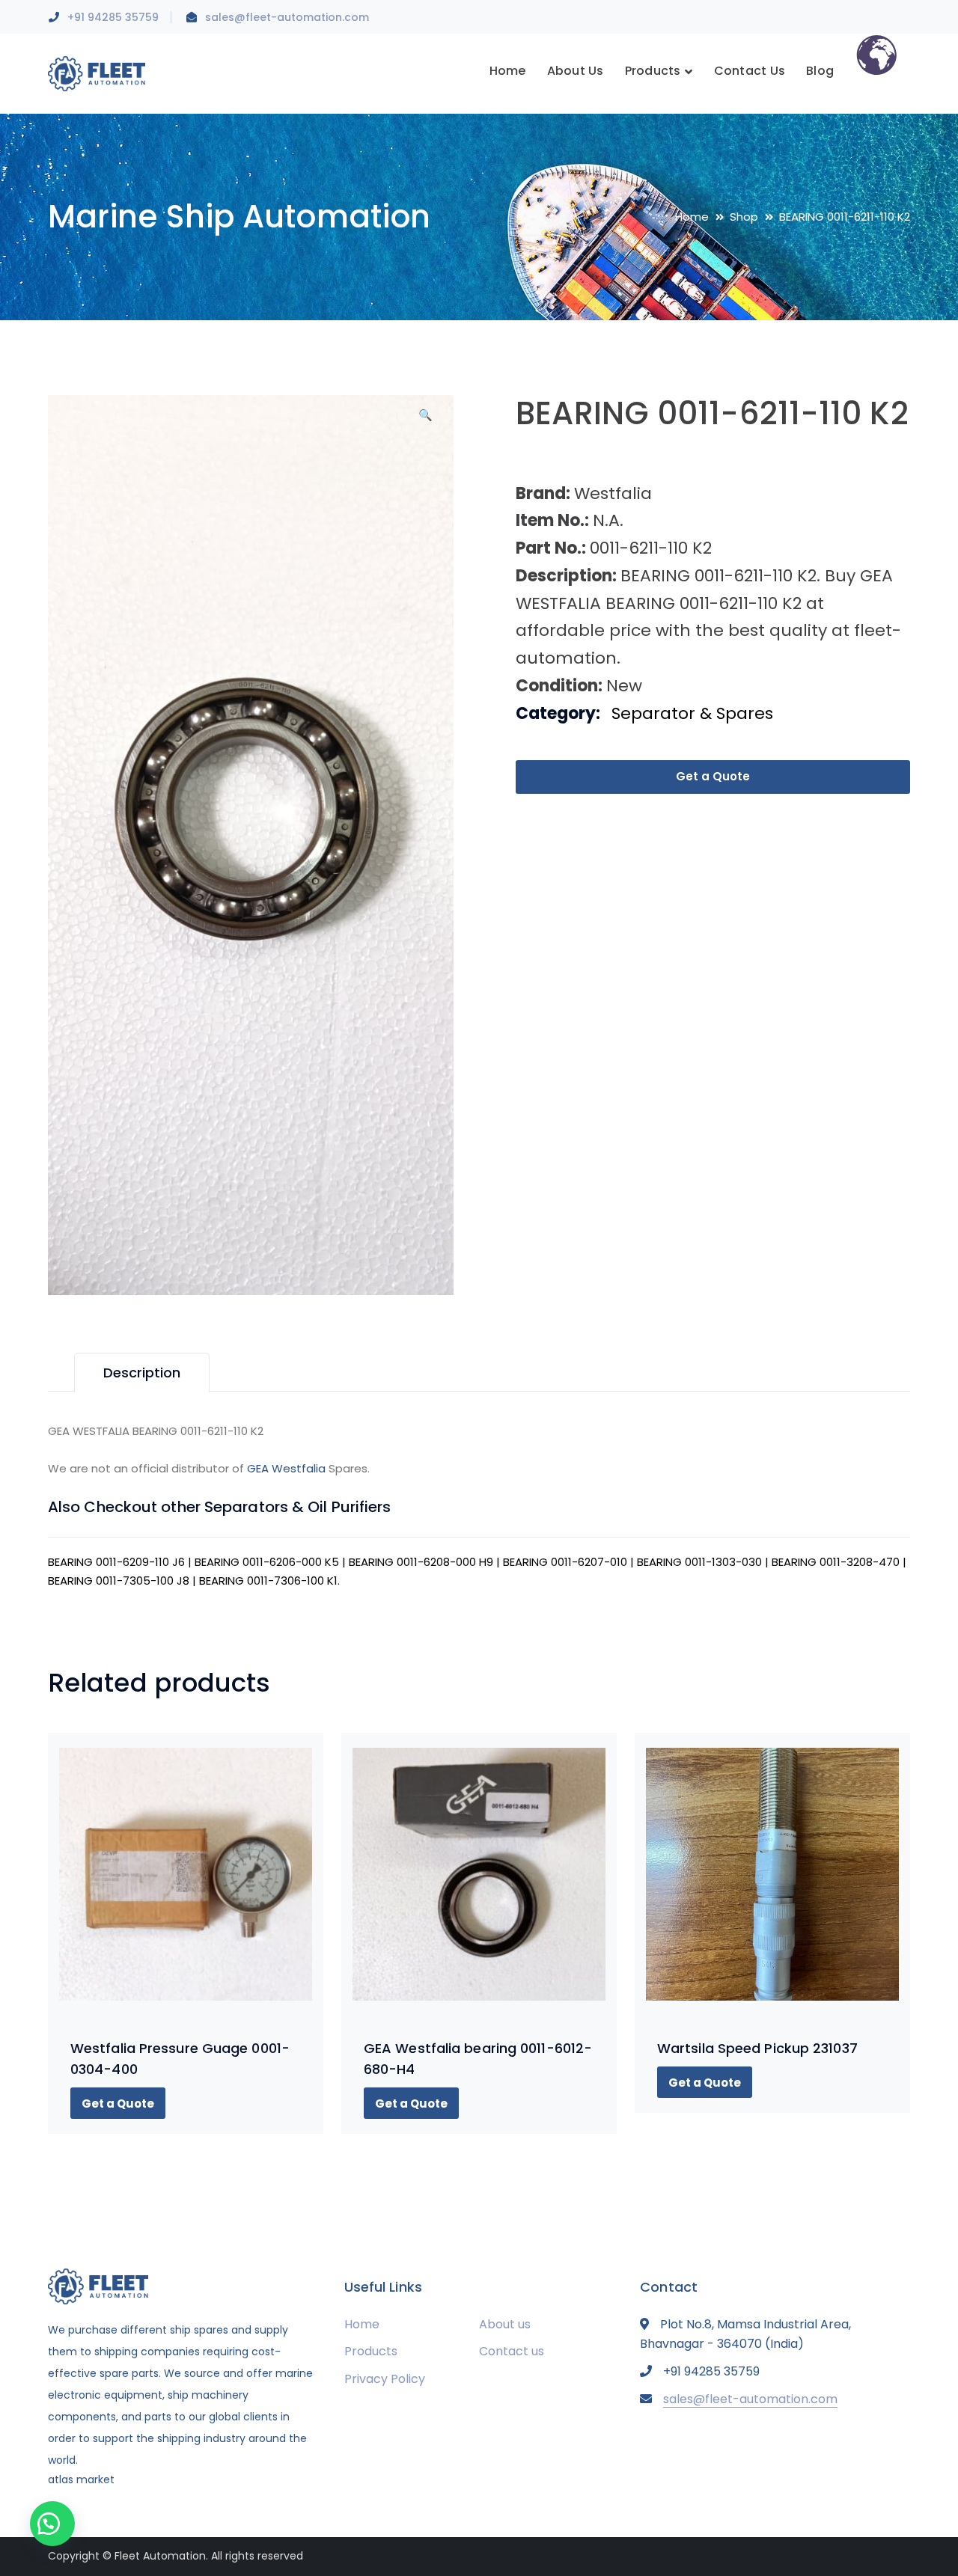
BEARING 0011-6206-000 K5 (267, 1562)
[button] (426, 420)
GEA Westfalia (286, 1468)
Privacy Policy (385, 2379)
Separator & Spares (692, 713)
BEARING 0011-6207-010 (565, 1562)
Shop (744, 217)
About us (505, 2324)
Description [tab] (142, 1373)
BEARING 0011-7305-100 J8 (119, 1581)
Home (692, 217)
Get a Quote (713, 776)
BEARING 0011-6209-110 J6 (116, 1562)
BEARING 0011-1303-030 (699, 1562)
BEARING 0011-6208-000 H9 (421, 1562)
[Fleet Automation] (97, 73)
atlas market (81, 2479)
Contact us (512, 2351)
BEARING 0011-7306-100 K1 (268, 1581)
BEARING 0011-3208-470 (836, 1562)
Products (371, 2351)
